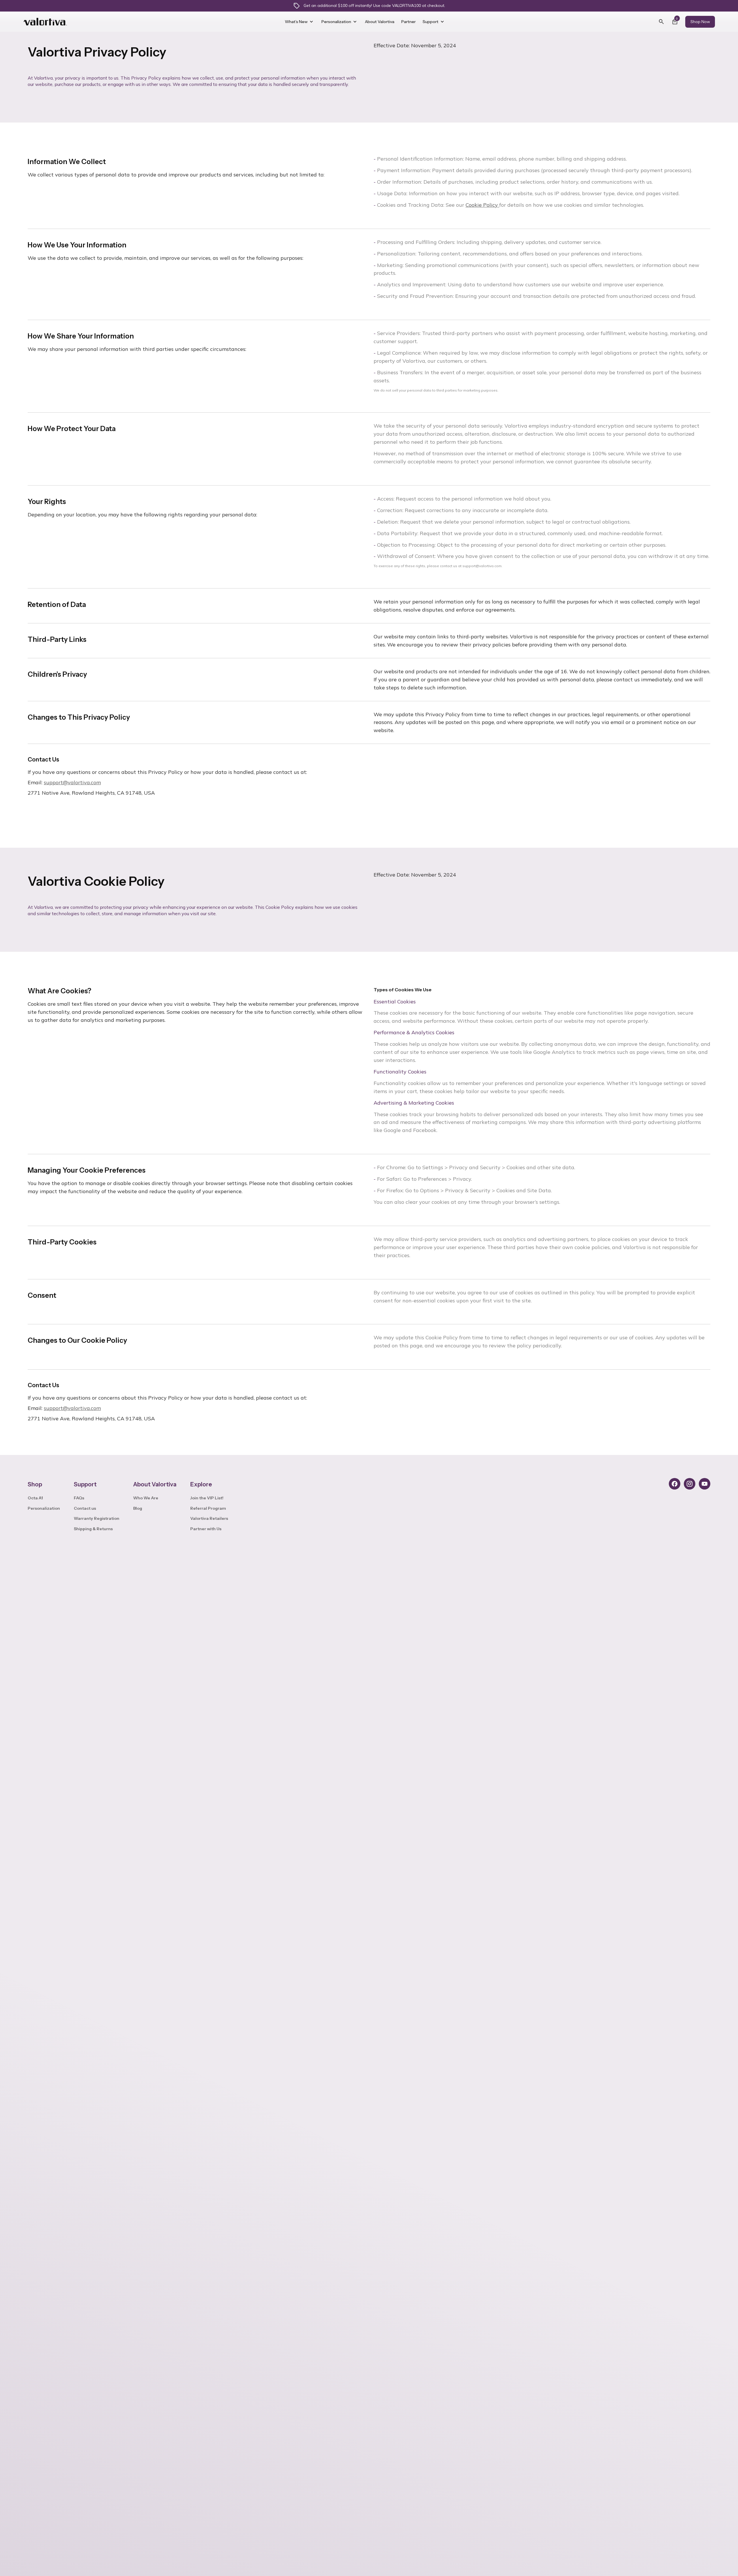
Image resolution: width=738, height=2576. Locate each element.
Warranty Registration (97, 1518)
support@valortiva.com (72, 782)
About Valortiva (380, 22)
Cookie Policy (482, 205)
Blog (138, 1508)
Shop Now (700, 22)
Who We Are (146, 1498)
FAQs (79, 1498)
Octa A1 (35, 1498)
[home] (50, 22)
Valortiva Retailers (209, 1518)
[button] (301, 22)
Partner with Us (206, 1529)
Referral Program (208, 1508)
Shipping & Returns (93, 1529)
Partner (408, 22)
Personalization (44, 1508)
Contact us (85, 1508)
